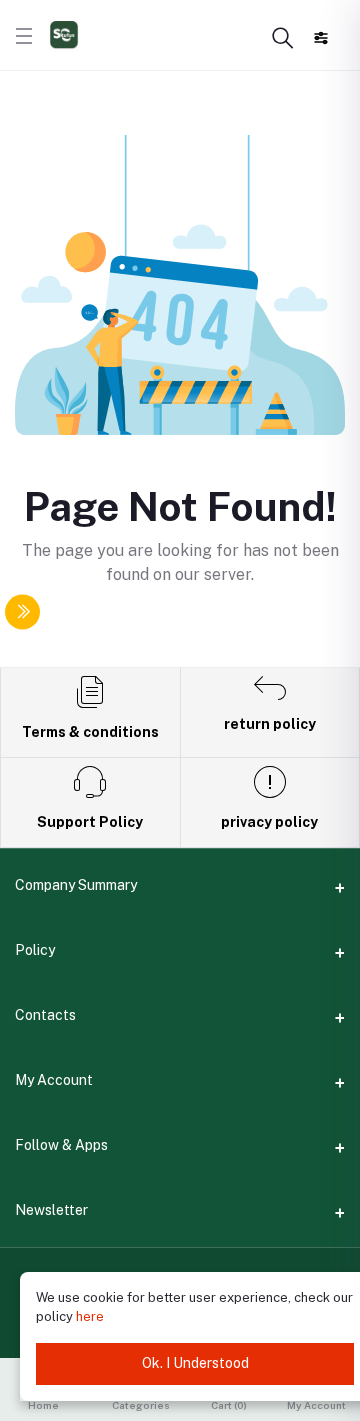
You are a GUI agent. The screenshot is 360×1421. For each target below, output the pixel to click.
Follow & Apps (61, 1145)
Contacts (45, 1015)
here (90, 1316)
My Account (54, 1080)
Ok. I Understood (195, 1363)
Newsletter (51, 1210)
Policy (35, 950)
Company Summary (76, 885)
